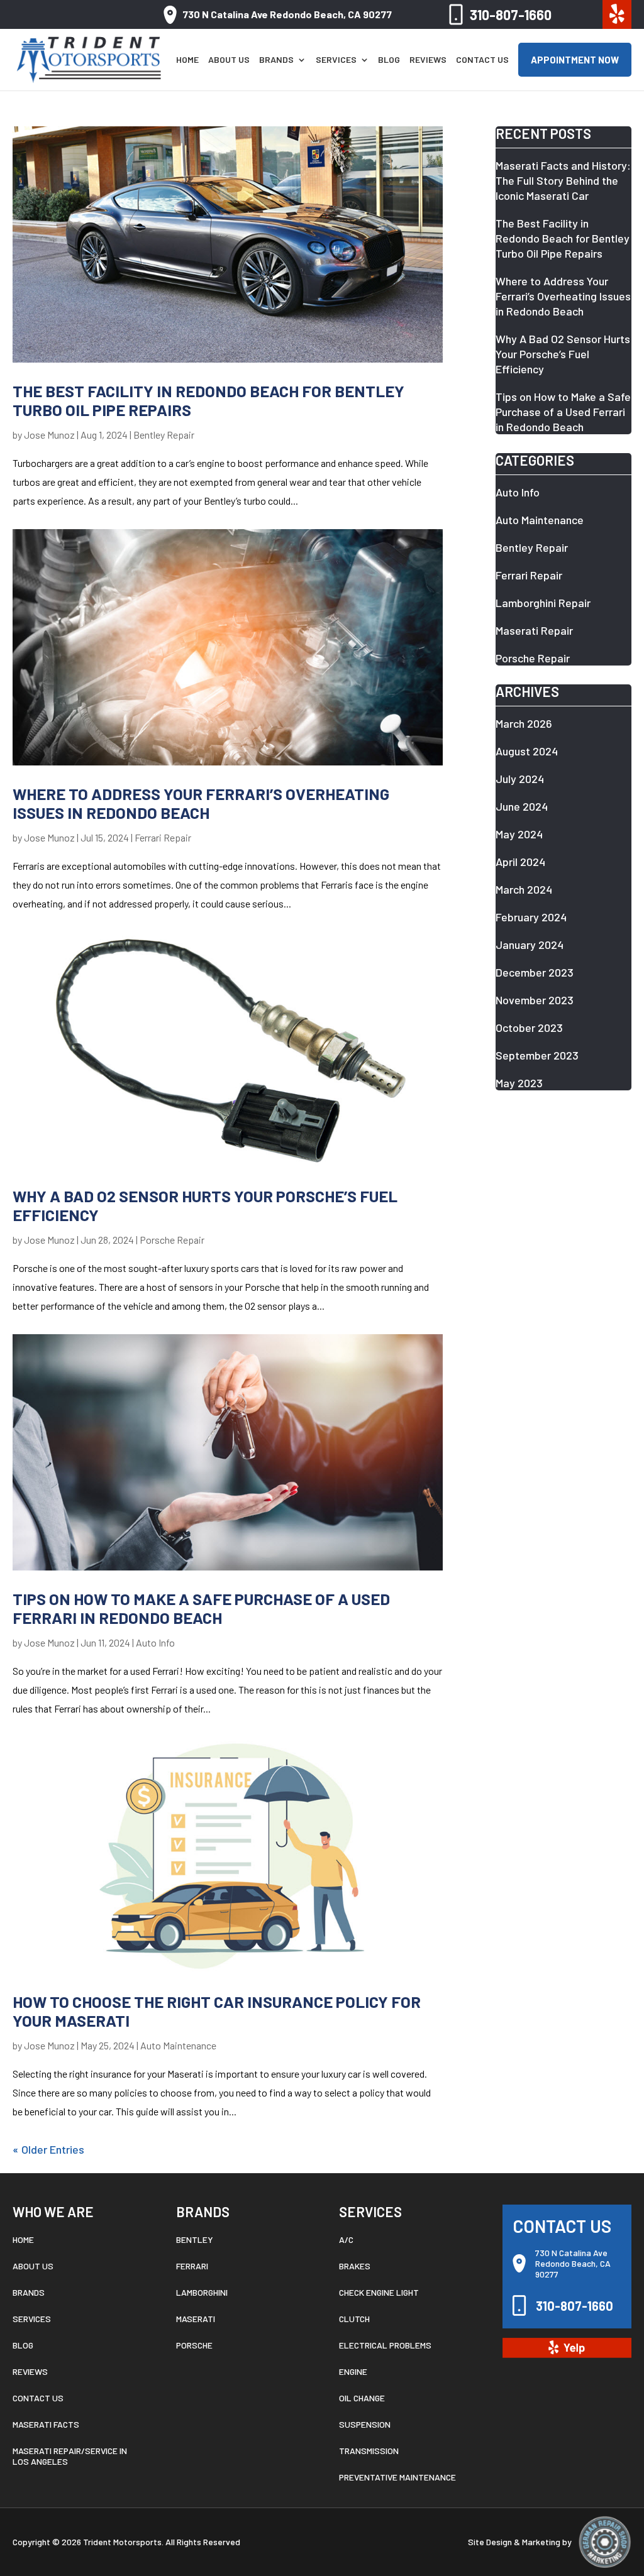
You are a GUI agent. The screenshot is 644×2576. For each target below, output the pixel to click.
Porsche (194, 2345)
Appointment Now (575, 60)
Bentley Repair (164, 435)
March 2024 (524, 889)
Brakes (355, 2266)
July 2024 (520, 779)
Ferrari (192, 2266)
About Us (229, 60)
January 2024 (530, 945)
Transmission (369, 2451)
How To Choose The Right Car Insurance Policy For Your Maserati (217, 2011)
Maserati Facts (46, 2424)
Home (187, 60)
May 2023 (519, 1083)
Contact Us (482, 60)
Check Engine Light (379, 2292)
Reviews (428, 60)
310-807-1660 (511, 14)
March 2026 (524, 723)
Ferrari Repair (163, 837)
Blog (389, 60)
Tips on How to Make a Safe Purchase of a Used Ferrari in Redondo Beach (201, 1608)
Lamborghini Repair (543, 603)
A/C (346, 2239)
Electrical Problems (385, 2345)
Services (336, 60)
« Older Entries (48, 2149)
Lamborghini (202, 2292)
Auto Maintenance (178, 2045)
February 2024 (531, 917)
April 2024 (520, 862)
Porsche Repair (172, 1240)
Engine (353, 2371)
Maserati (196, 2319)
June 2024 (522, 806)
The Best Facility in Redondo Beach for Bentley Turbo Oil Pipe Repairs (208, 400)
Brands (276, 60)
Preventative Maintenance (397, 2477)
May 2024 (519, 834)
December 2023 (535, 972)
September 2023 (537, 1055)
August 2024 (527, 751)
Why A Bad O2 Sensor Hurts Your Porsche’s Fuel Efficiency (205, 1205)
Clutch (354, 2319)
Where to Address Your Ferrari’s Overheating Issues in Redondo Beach (201, 803)
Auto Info (155, 1642)
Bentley (195, 2239)
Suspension (365, 2424)
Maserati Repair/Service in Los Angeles (70, 2456)
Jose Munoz (49, 435)
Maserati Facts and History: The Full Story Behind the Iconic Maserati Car (563, 180)
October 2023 (529, 1028)
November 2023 (535, 1000)
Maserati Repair (534, 630)
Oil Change (362, 2398)
